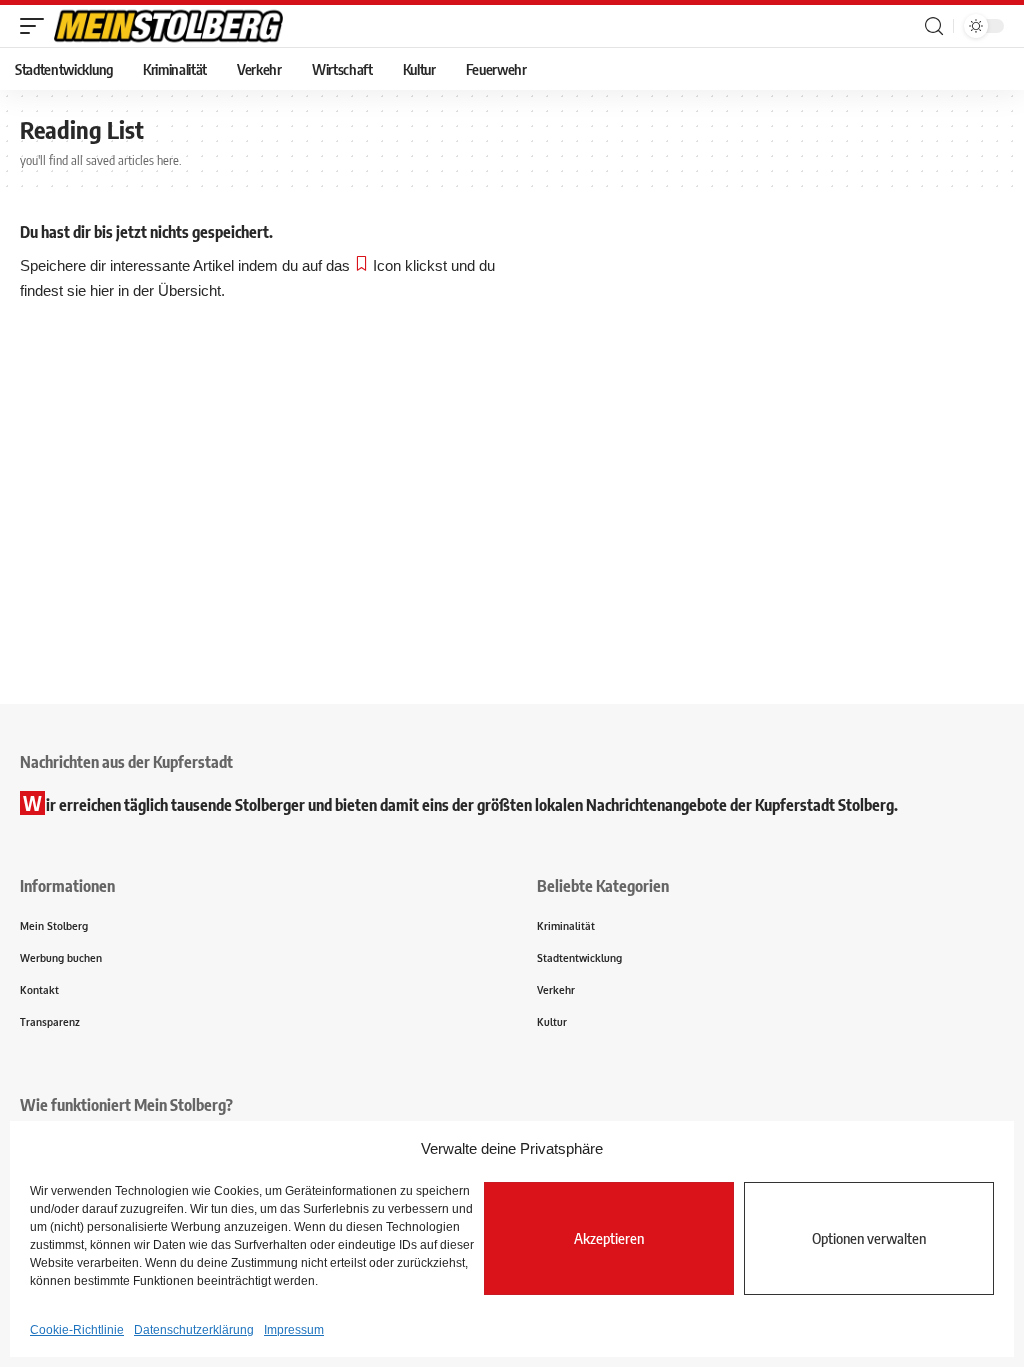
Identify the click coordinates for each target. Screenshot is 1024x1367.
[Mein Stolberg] (168, 26)
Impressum (294, 1330)
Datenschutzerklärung (194, 1330)
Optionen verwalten (869, 1238)
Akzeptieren (609, 1238)
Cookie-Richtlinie (77, 1330)
